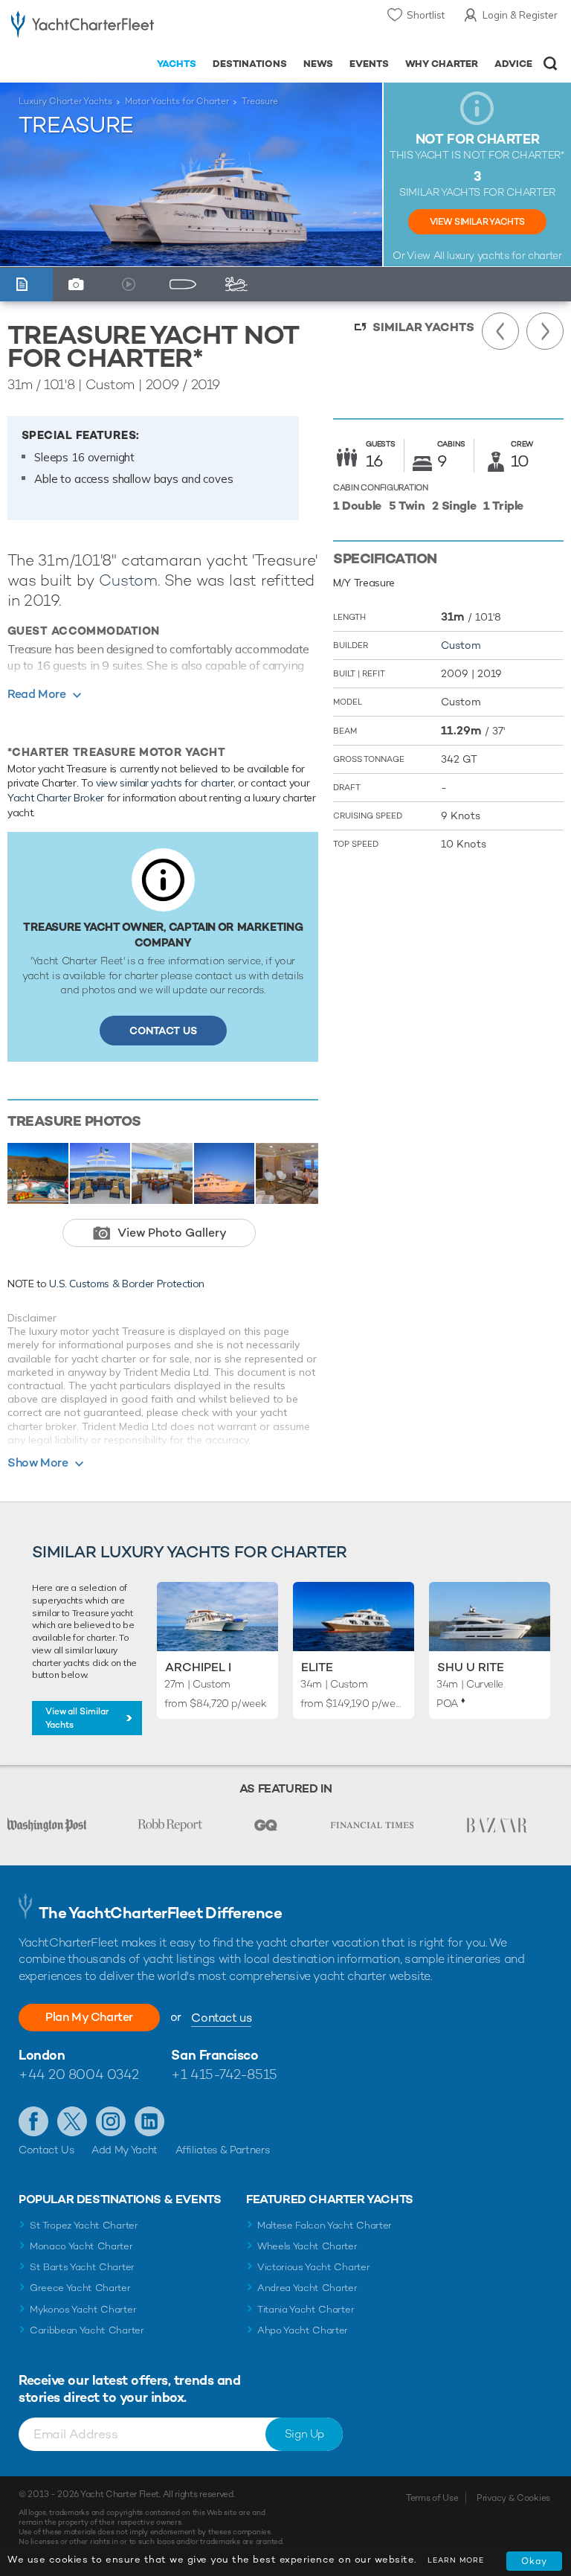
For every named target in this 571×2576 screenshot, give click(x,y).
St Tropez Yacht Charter (84, 2225)
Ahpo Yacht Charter (303, 2330)
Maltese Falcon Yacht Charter (325, 2225)
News (318, 64)
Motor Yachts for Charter (177, 101)
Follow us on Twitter (72, 2121)
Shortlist (426, 15)
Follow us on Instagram (111, 2121)
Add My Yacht (125, 2150)
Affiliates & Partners (223, 2150)
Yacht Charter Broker (56, 798)
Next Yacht (545, 331)
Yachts (177, 64)
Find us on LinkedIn (149, 2121)
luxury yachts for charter (504, 255)
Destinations (250, 64)
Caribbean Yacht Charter (87, 2330)
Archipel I (198, 1667)
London (42, 2055)
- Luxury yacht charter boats (83, 27)
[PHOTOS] (80, 285)
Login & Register (520, 15)
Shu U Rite (471, 1667)
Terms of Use (432, 2498)
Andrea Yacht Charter (307, 2288)
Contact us (221, 2018)
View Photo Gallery (172, 1233)
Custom (128, 580)
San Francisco (214, 2055)
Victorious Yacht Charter (313, 2267)
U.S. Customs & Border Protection (127, 1284)
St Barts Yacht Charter (82, 2267)
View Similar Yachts (477, 222)
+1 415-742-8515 (224, 2074)
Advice (513, 64)
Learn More (456, 2560)
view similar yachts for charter (165, 783)
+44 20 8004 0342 (79, 2074)
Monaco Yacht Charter (81, 2246)
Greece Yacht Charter (80, 2288)
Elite (317, 1667)
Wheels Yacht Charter (307, 2246)
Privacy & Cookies (513, 2498)
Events (369, 64)
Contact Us (163, 1031)
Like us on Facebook (33, 2121)
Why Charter (442, 64)
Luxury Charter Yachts (65, 101)
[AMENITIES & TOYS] (239, 285)
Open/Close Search (551, 64)
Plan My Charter (89, 2017)
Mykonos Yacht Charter (83, 2309)
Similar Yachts (423, 327)
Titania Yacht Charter (306, 2309)
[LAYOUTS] (186, 285)
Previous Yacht (500, 331)
